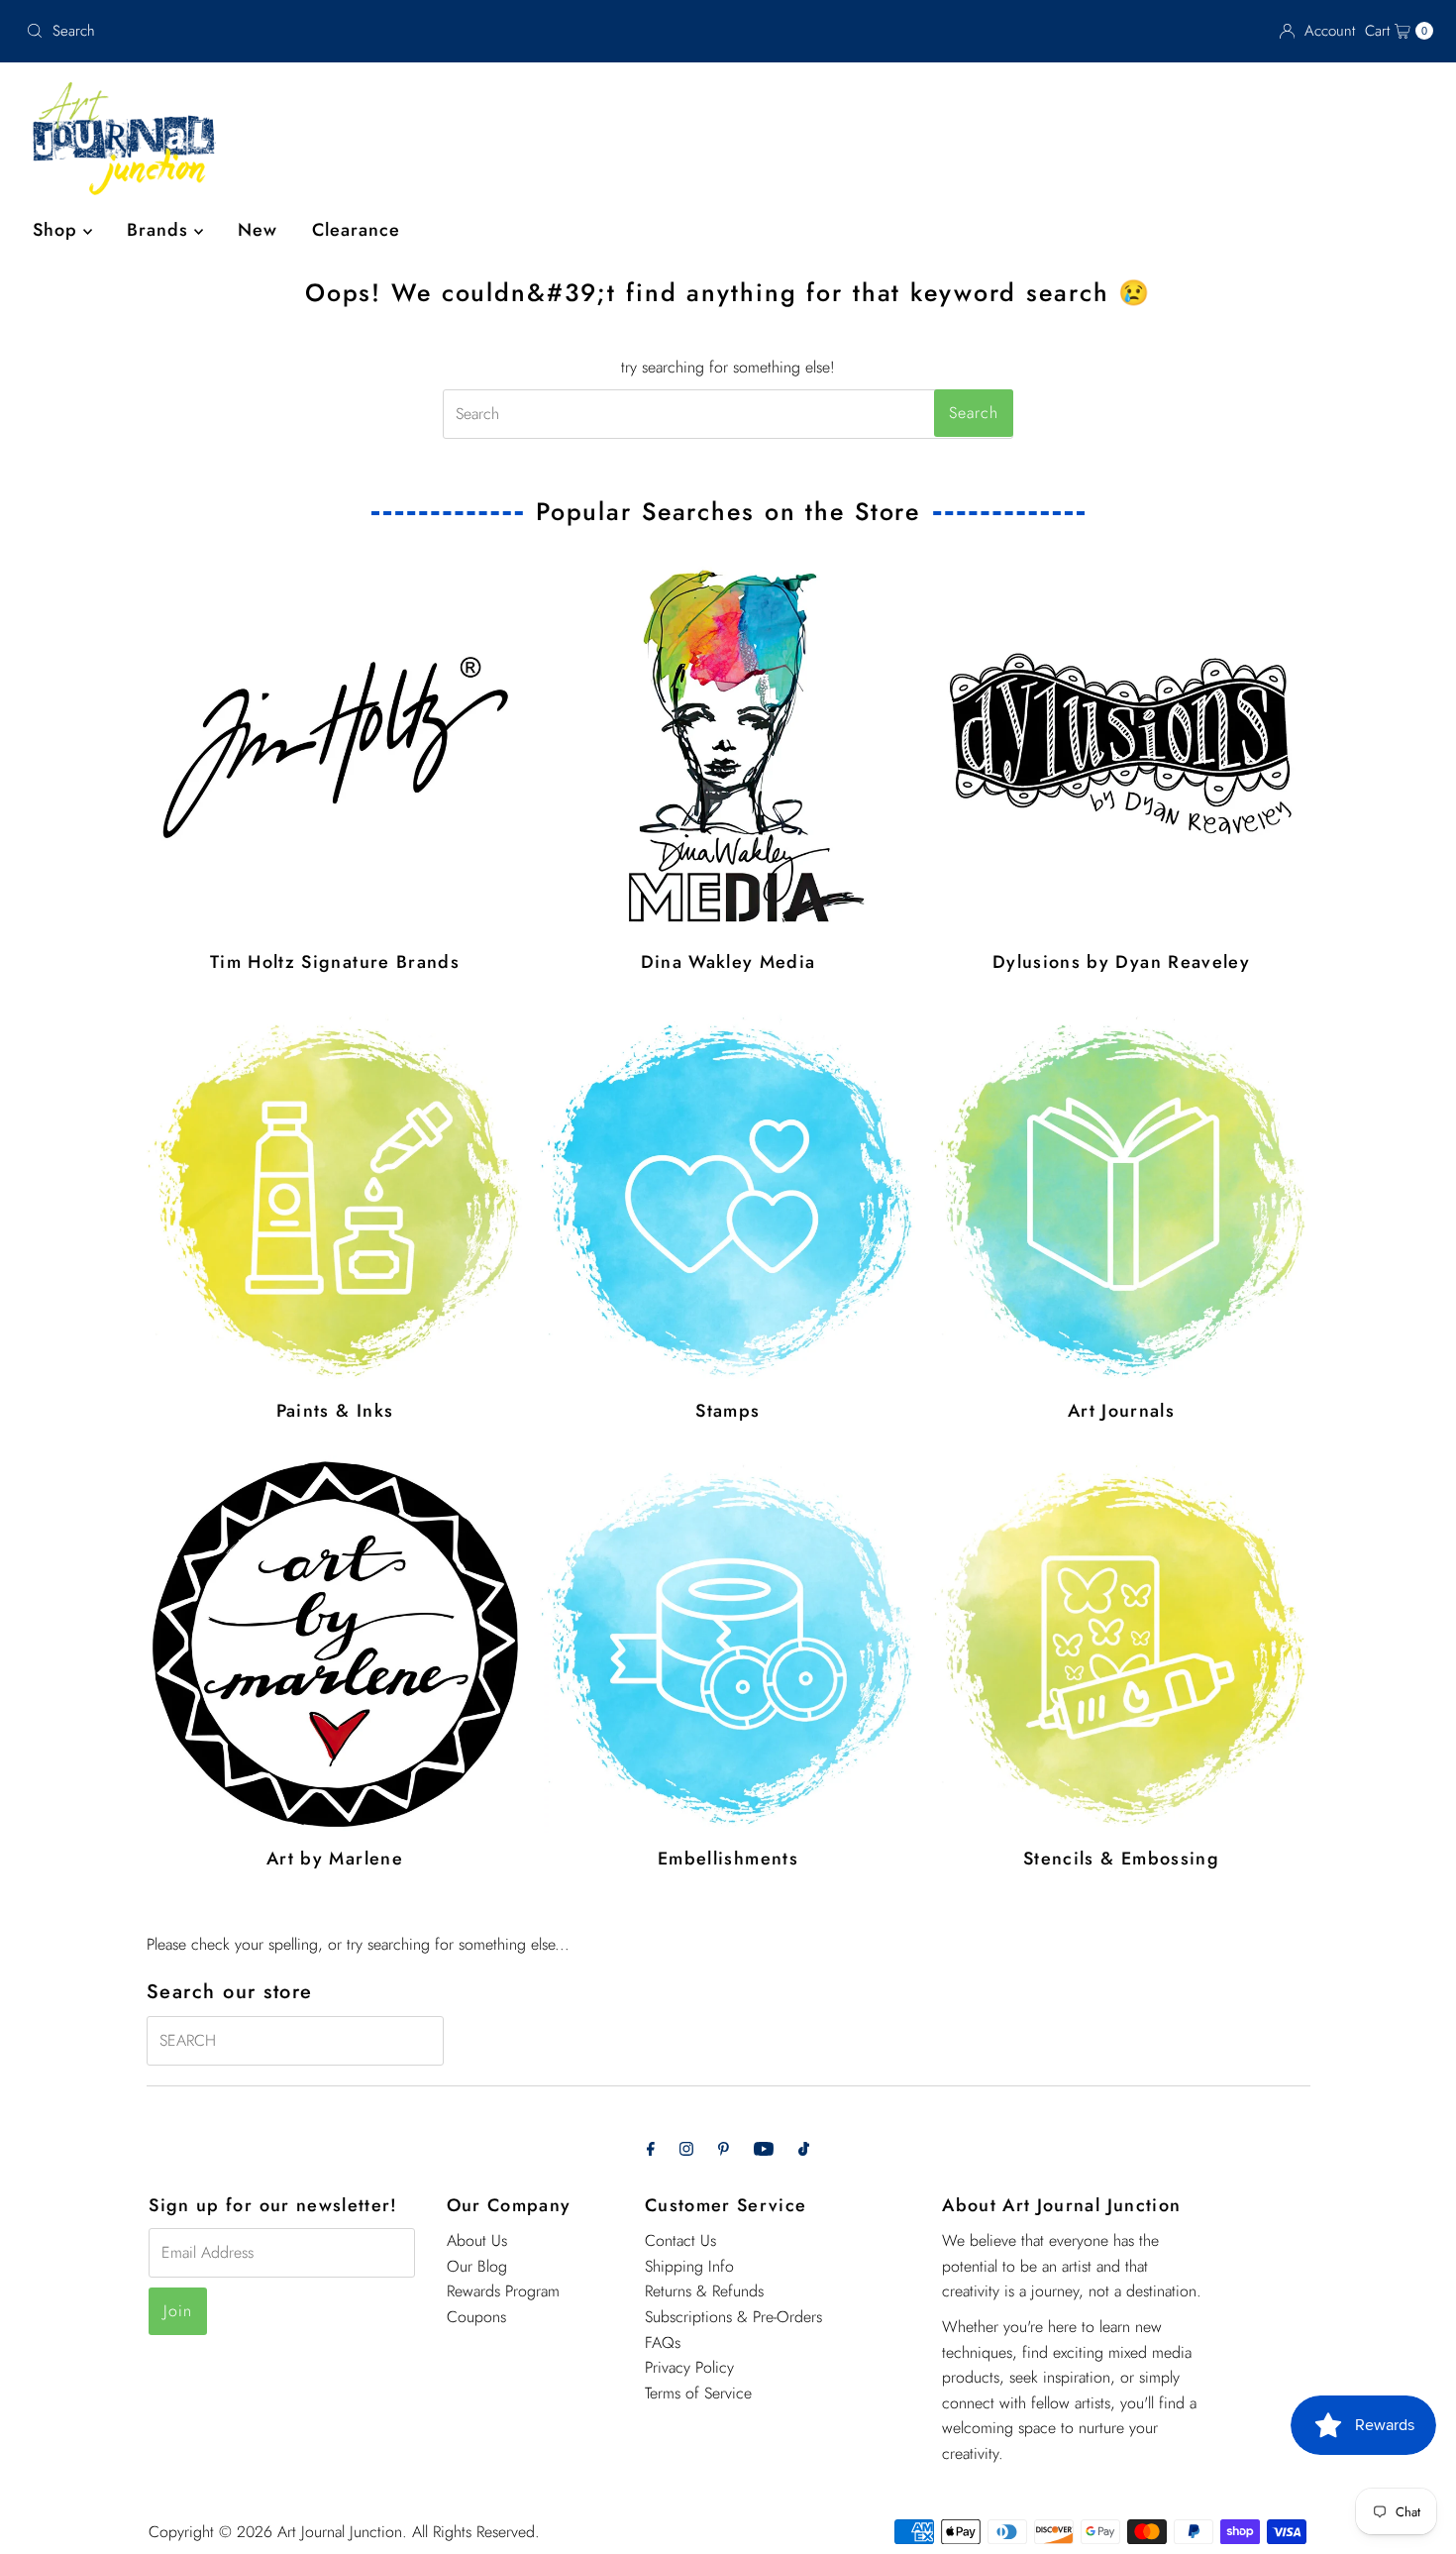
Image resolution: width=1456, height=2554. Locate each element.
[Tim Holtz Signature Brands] (335, 747)
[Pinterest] (724, 2149)
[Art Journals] (1122, 1196)
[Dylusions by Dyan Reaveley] (1122, 747)
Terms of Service (698, 2393)
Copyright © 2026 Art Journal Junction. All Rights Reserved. (344, 2532)
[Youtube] (764, 2149)
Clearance (356, 230)
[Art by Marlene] (335, 1644)
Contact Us (680, 2240)
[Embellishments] (728, 1644)
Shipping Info (689, 2266)
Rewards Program (503, 2291)
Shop (58, 230)
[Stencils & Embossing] (1122, 1644)
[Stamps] (728, 1196)
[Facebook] (651, 2149)
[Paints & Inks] (335, 1196)
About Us (477, 2240)
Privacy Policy (689, 2367)
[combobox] (249, 31)
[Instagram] (686, 2149)
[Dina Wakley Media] (728, 747)
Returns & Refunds (704, 2291)
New (258, 230)
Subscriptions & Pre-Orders (733, 2317)
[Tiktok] (804, 2149)
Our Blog (477, 2266)
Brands (160, 230)
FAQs (663, 2342)
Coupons (476, 2317)
